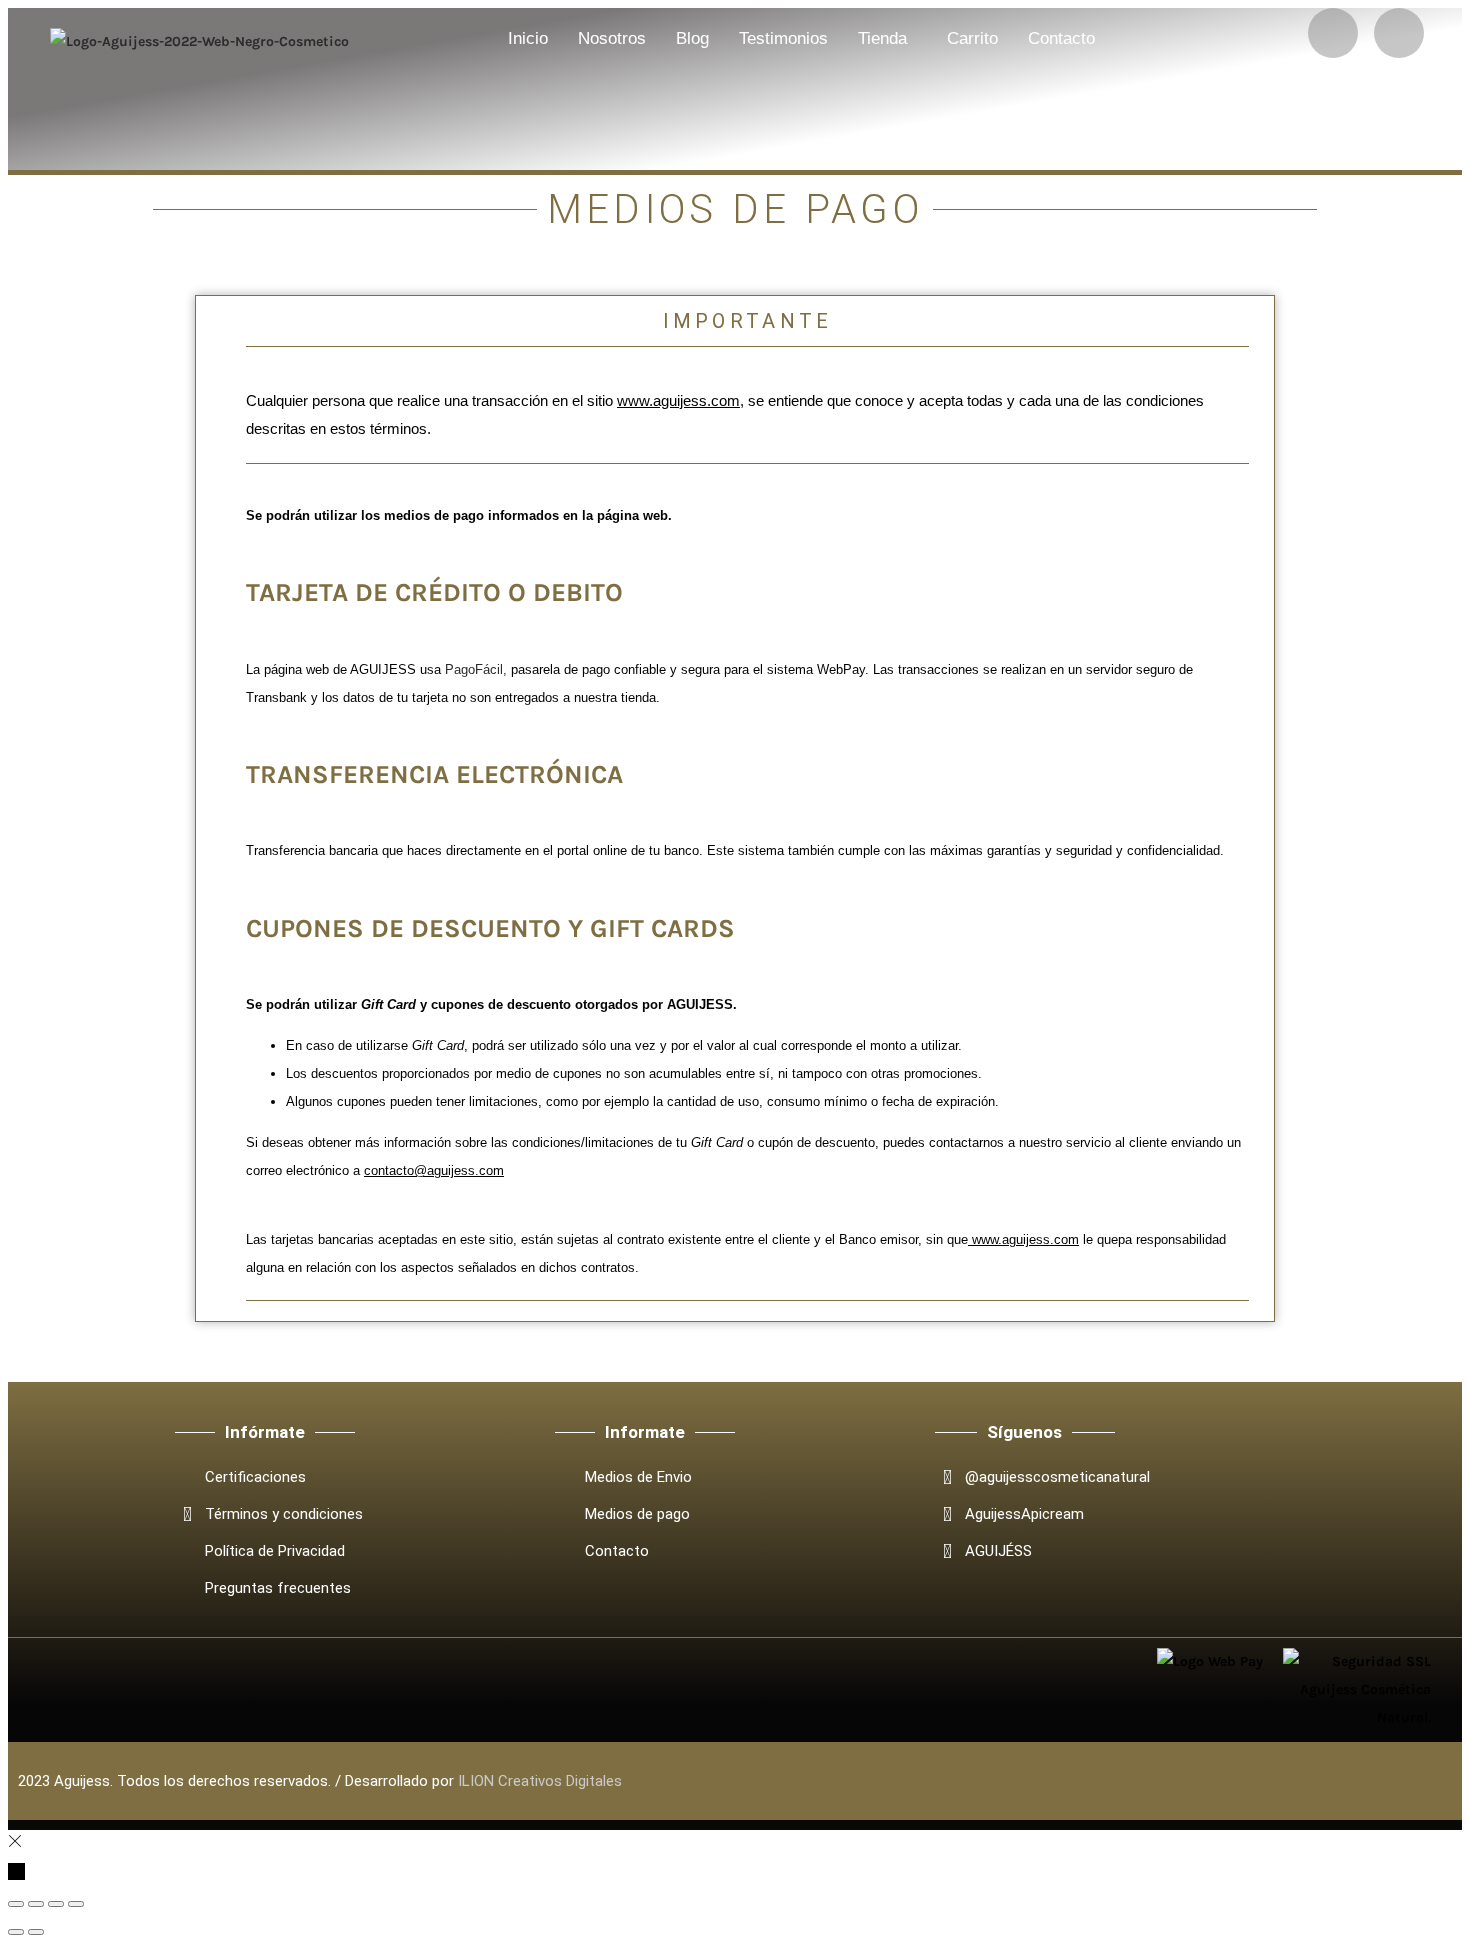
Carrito (972, 38)
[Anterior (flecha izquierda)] (16, 1932)
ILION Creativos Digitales (540, 1781)
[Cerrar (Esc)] (76, 1904)
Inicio (528, 38)
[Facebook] (1399, 33)
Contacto (1061, 38)
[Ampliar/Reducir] (16, 1904)
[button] (887, 38)
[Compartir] (56, 1904)
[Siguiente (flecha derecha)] (36, 1932)
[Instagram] (1333, 33)
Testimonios (783, 38)
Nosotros (612, 38)
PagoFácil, (476, 669)
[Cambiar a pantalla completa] (36, 1904)
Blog (692, 38)
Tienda (882, 38)
